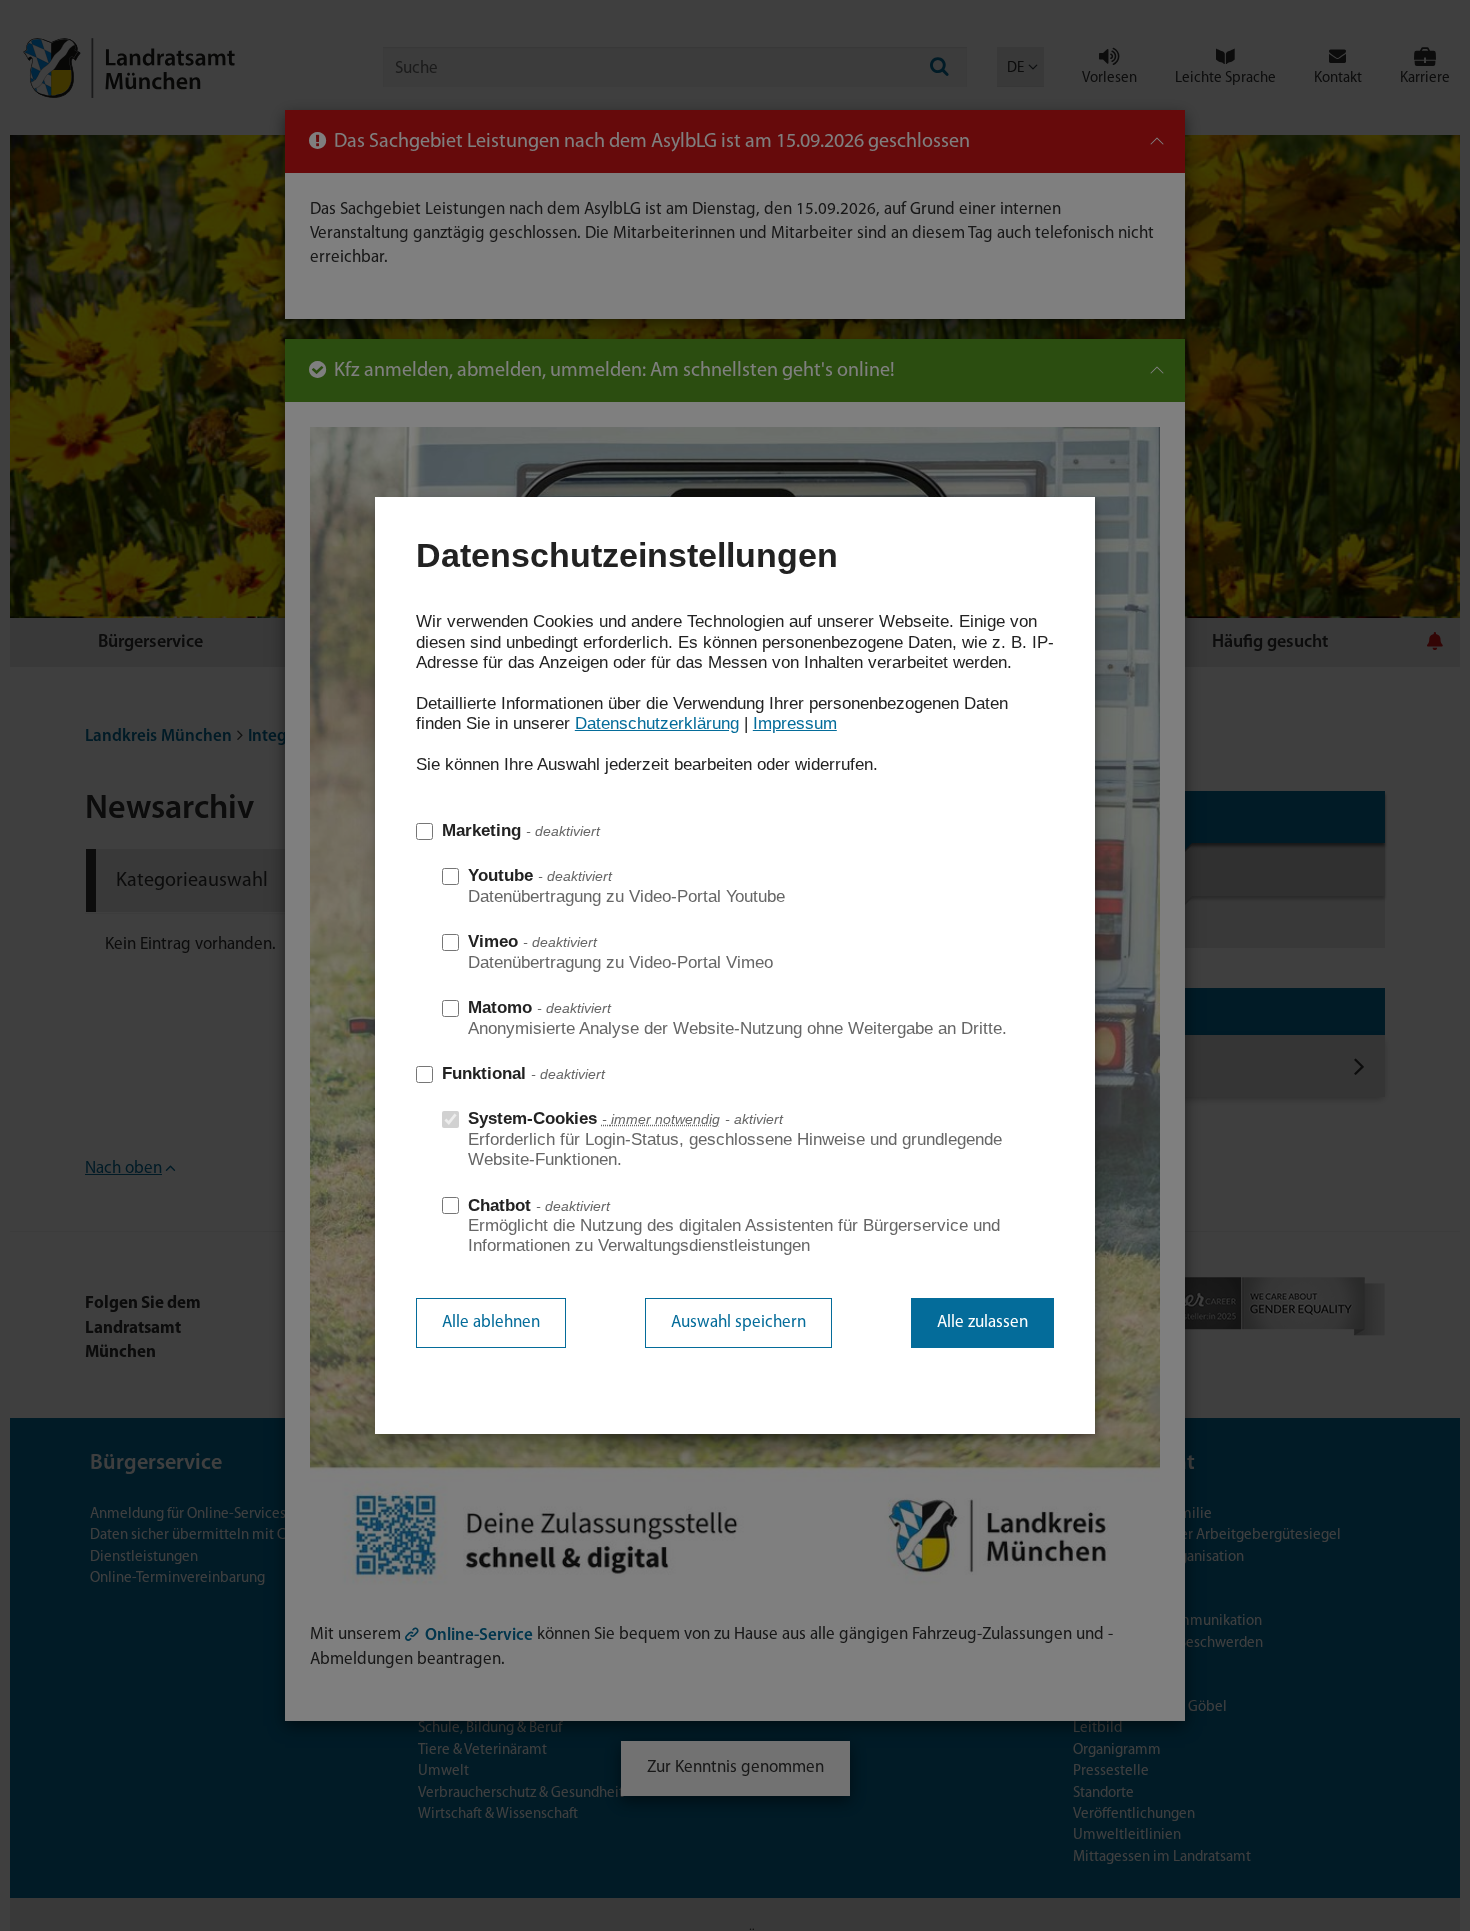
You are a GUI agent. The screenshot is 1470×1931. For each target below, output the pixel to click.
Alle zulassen (982, 1322)
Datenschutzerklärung (657, 723)
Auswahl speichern (738, 1322)
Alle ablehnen (491, 1322)
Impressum (795, 723)
